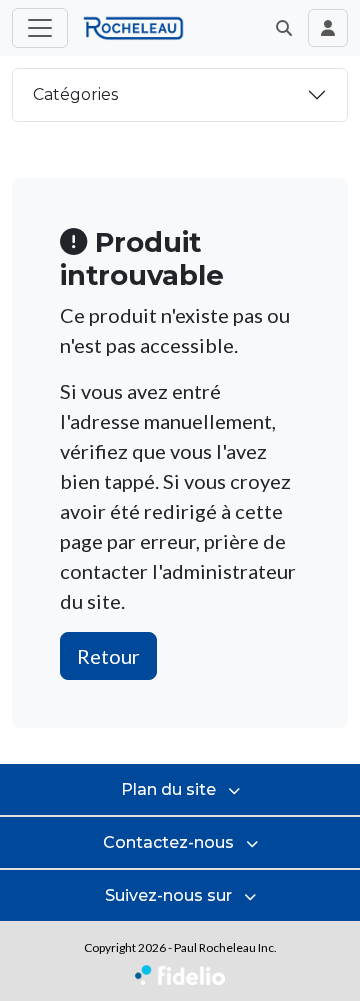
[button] (284, 28)
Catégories (75, 94)
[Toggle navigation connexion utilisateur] (328, 28)
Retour (108, 656)
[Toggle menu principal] (40, 28)
